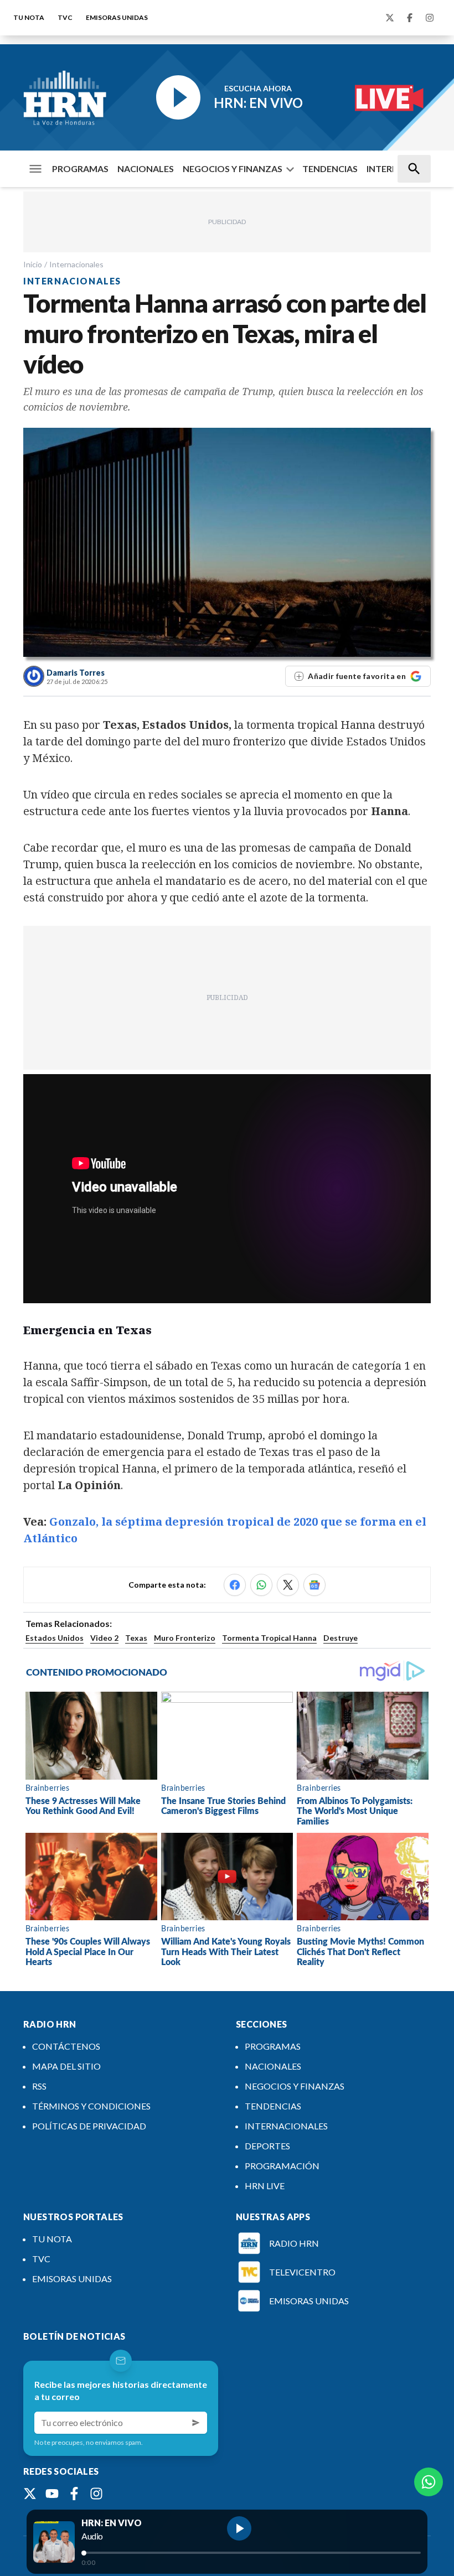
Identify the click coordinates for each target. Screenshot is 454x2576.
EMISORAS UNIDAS (117, 17)
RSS (39, 2086)
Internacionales (76, 264)
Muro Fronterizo (185, 1638)
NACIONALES (146, 169)
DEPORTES (267, 2146)
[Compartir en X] (288, 1585)
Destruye (341, 1638)
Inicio (33, 264)
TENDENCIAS (330, 169)
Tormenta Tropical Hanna (269, 1638)
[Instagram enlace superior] (430, 18)
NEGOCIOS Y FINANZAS (233, 169)
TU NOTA (29, 17)
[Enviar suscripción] (196, 2423)
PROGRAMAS (80, 169)
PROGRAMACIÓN (282, 2166)
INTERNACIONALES (286, 2126)
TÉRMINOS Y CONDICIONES (91, 2106)
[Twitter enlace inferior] (30, 2494)
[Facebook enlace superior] (410, 18)
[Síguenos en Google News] (314, 1585)
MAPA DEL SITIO (66, 2066)
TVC (65, 17)
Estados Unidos (55, 1638)
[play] (239, 2528)
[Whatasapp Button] (429, 2482)
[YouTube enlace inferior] (52, 2494)
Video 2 (104, 1638)
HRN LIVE (265, 2186)
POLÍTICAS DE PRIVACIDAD (89, 2126)
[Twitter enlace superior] (390, 18)
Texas (136, 1638)
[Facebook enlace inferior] (74, 2494)
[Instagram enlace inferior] (96, 2494)
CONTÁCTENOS (66, 2046)
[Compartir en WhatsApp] (261, 1585)
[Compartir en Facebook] (235, 1585)
